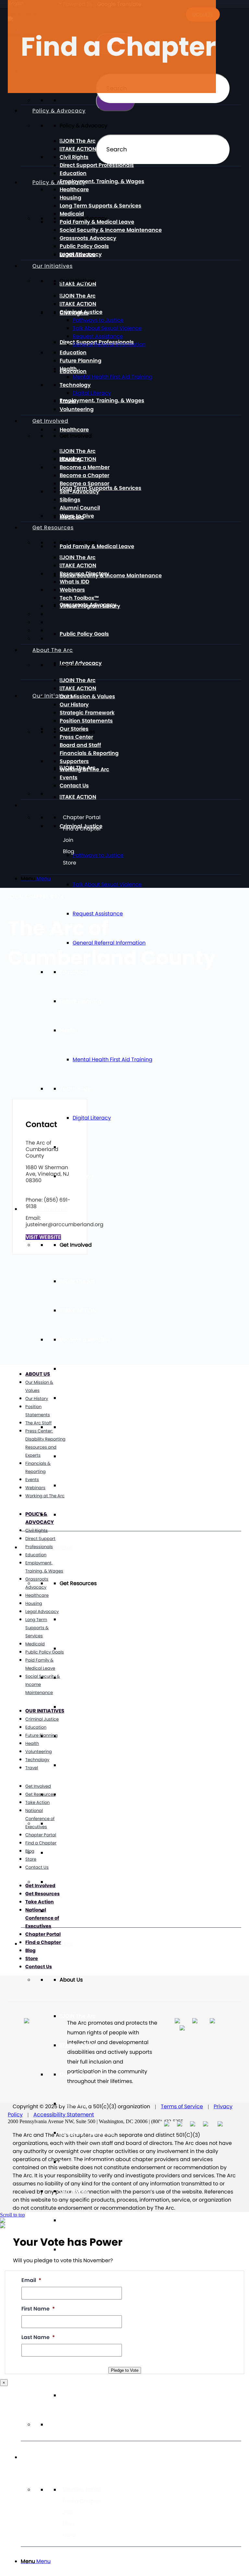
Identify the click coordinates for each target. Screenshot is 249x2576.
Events (69, 777)
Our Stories (74, 2191)
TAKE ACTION (79, 797)
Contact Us (74, 2395)
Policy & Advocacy (59, 182)
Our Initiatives (53, 696)
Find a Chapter (82, 2501)
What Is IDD (74, 1707)
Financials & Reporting (89, 753)
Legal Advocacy (81, 254)
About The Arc (53, 650)
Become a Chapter (84, 1369)
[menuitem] (131, 2561)
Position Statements (86, 2162)
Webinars (72, 1736)
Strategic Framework (87, 2133)
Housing (71, 198)
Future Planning (81, 1001)
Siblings (70, 1456)
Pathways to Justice (98, 320)
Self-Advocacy (79, 1427)
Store (70, 2535)
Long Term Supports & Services (101, 488)
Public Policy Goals (84, 634)
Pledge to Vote (125, 2370)
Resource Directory (84, 1678)
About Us (38, 1374)
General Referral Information (109, 344)
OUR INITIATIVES (45, 1711)
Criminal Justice (81, 312)
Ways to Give (77, 1515)
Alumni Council (80, 1485)
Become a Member (85, 1340)
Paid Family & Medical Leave (97, 546)
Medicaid (72, 214)
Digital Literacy (92, 1118)
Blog (69, 2524)
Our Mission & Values (87, 2074)
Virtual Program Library (90, 1794)
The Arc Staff (38, 1423)
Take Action (37, 1802)
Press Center (76, 2220)
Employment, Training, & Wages (102, 400)
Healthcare (74, 430)
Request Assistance (98, 336)
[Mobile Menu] (32, 2457)
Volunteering (77, 1176)
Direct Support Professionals (97, 165)
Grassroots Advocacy (88, 238)
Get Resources (53, 1547)
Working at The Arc (84, 769)
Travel (68, 1147)
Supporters (74, 761)
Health (68, 1030)
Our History (74, 2104)
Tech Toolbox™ (79, 1765)
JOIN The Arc (79, 1281)
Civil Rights (74, 157)
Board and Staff (80, 745)
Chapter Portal (82, 2490)
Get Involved (50, 1209)
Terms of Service (182, 2106)
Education (73, 173)
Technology (75, 1089)
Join (68, 2512)
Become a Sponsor (84, 1398)
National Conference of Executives (40, 1819)
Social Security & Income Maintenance (111, 576)
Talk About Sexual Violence (107, 884)
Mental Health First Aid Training (113, 1059)
